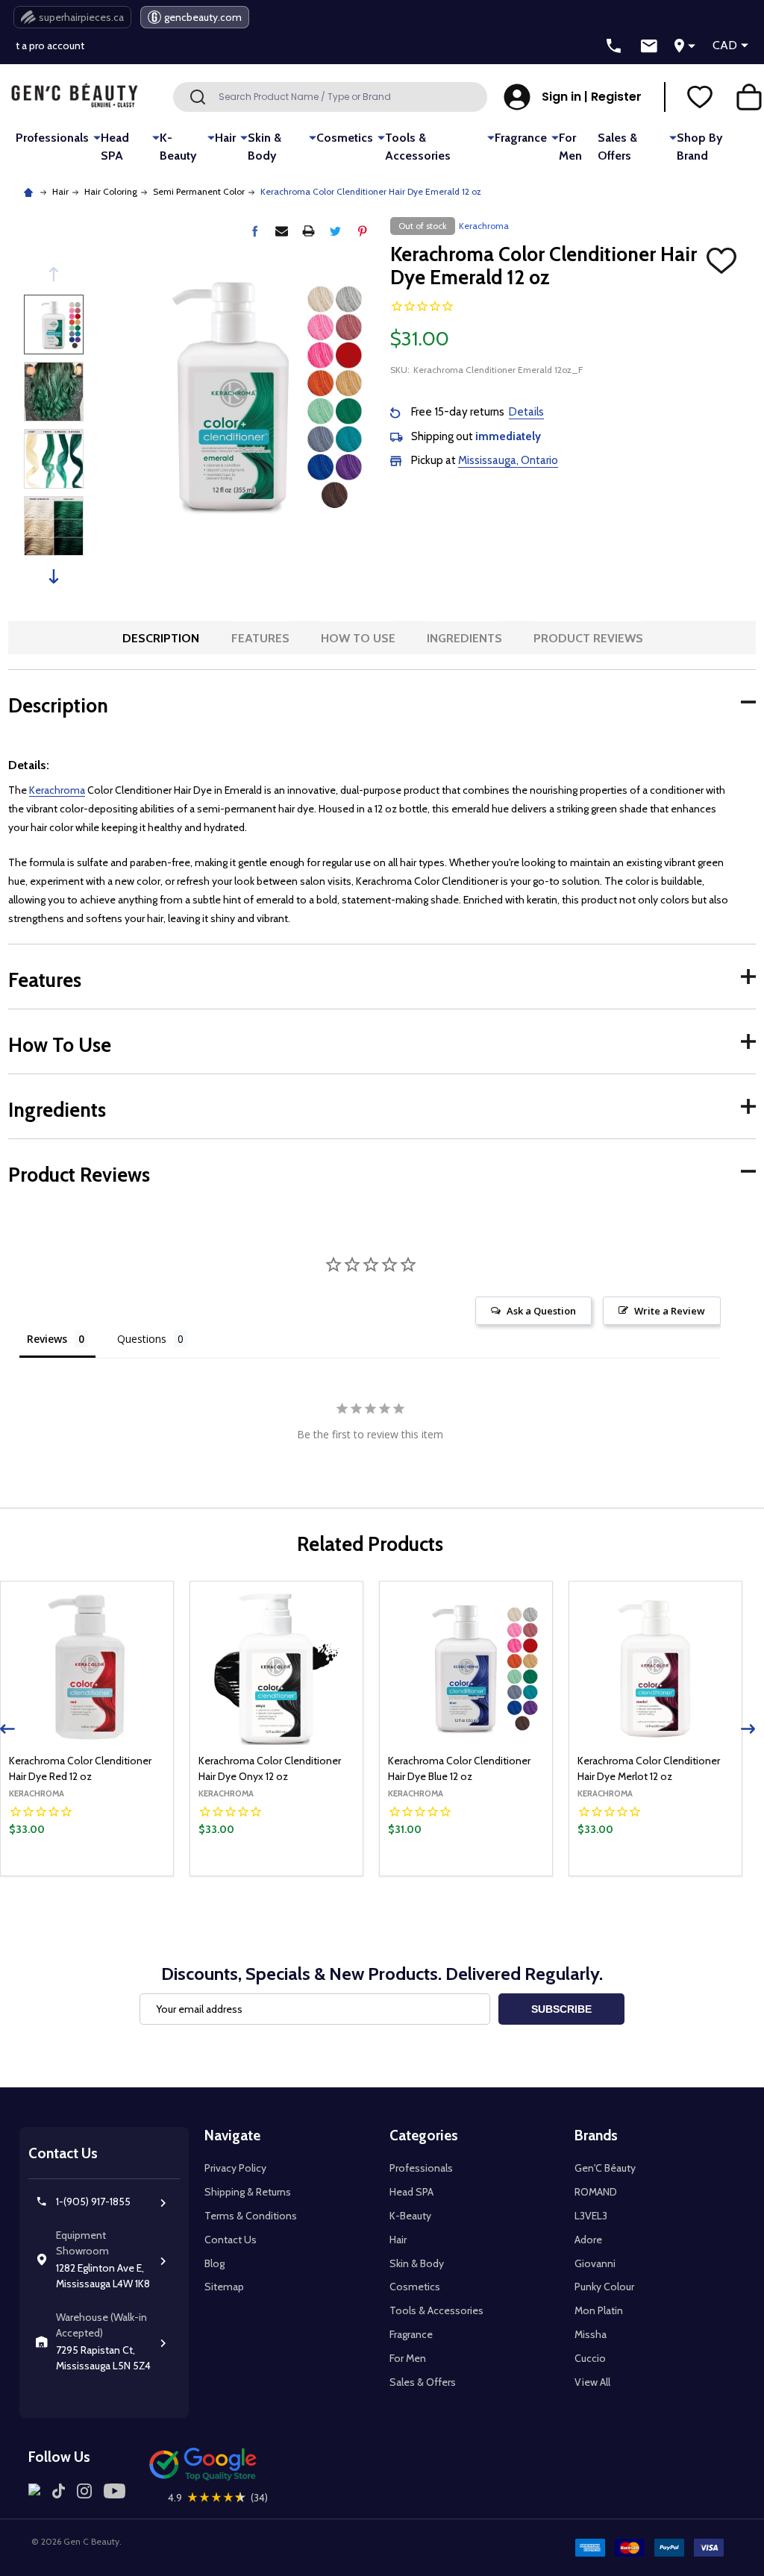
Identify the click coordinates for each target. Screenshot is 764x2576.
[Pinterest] (362, 231)
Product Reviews (588, 638)
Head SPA (115, 147)
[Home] (30, 191)
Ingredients (464, 638)
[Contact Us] (649, 46)
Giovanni (595, 2263)
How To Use (358, 638)
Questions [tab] (142, 1339)
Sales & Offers (617, 147)
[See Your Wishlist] (700, 97)
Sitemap (224, 2287)
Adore (588, 2240)
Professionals (52, 138)
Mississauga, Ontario (508, 460)
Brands (596, 2135)
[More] (97, 137)
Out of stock (87, 1875)
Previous (54, 274)
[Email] (282, 231)
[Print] (309, 231)
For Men (570, 147)
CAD (725, 45)
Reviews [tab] (47, 1339)
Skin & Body (264, 147)
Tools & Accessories (418, 147)
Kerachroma (57, 790)
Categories (424, 2135)
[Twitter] (335, 231)
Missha (591, 2334)
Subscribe (561, 2009)
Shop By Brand (699, 147)
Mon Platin (599, 2310)
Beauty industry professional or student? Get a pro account (151, 40)
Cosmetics (345, 138)
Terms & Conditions (251, 2216)
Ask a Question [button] (541, 1311)
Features (260, 638)
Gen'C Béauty (605, 2168)
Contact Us (231, 2240)
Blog (215, 2263)
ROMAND (596, 2192)
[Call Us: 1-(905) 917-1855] (614, 46)
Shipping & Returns (248, 2192)
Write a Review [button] (670, 1311)
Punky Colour (604, 2287)
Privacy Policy (235, 2168)
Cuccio (590, 2358)
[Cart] (749, 97)
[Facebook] (255, 231)
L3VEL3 (591, 2216)
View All (592, 2382)
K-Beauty (178, 147)
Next (54, 576)
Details (526, 412)
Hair (225, 138)
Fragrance (521, 138)
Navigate (232, 2135)
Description (161, 638)
